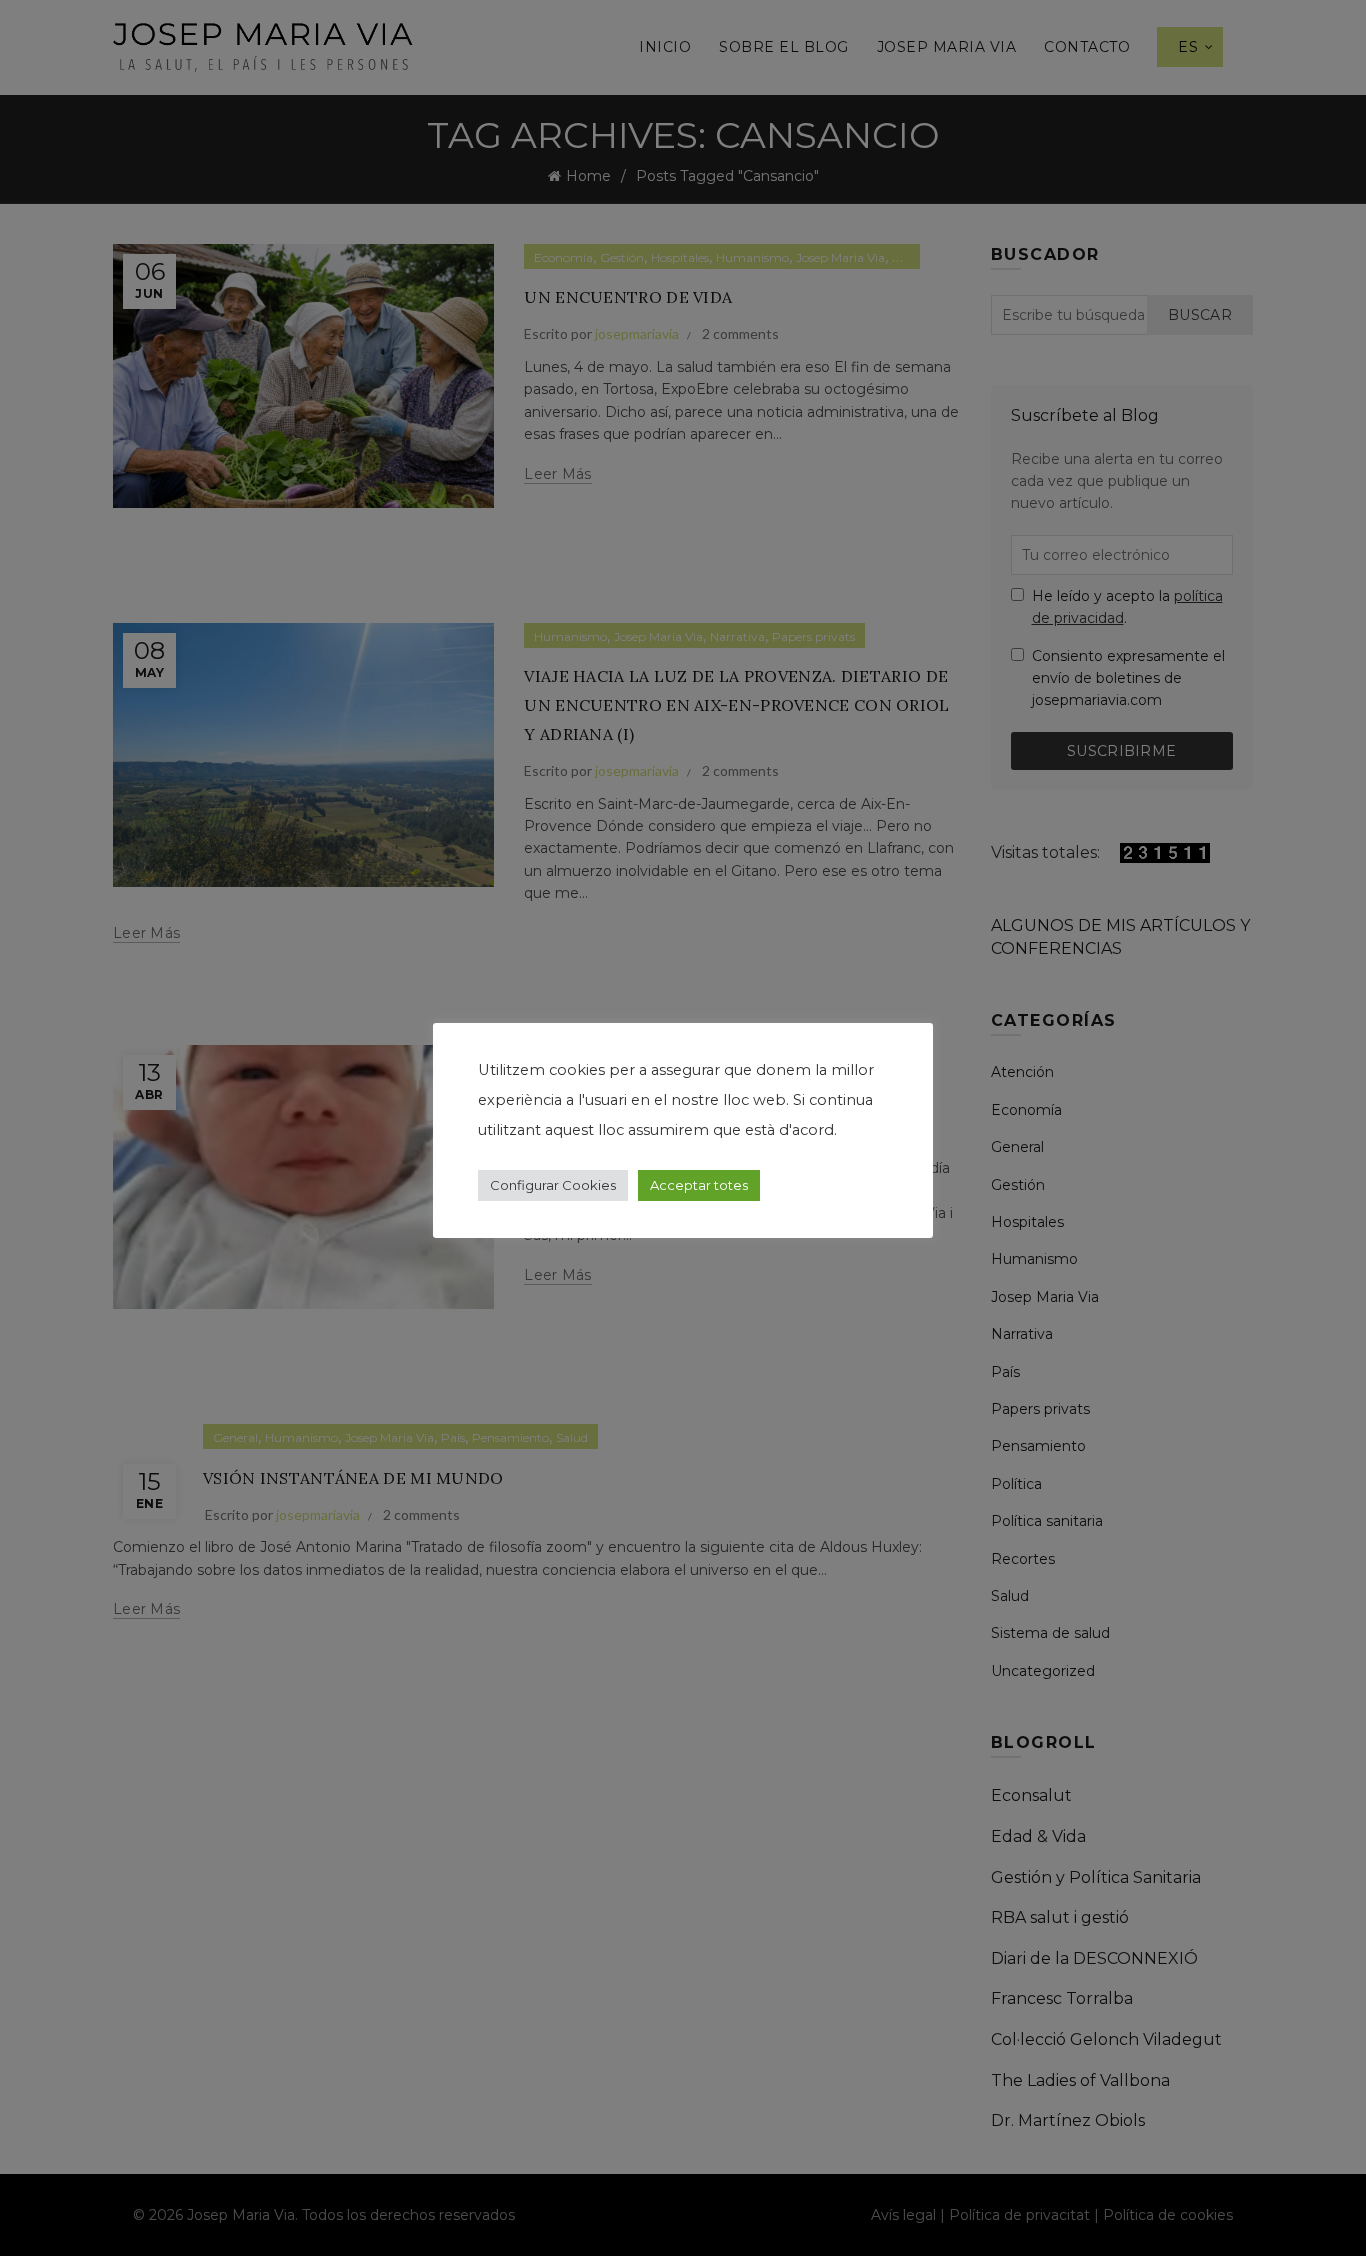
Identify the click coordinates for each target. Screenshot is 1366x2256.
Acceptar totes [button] (699, 1185)
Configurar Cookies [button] (553, 1185)
